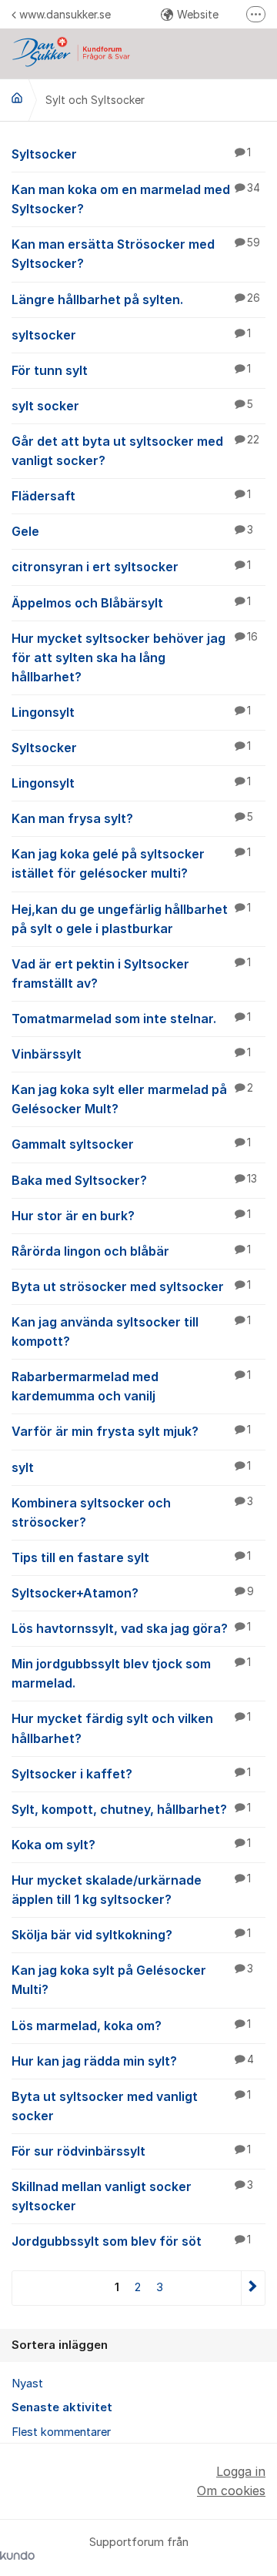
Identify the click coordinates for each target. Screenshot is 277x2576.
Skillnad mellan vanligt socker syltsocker (132, 2196)
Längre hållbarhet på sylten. (136, 299)
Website (198, 14)
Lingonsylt (131, 712)
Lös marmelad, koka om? (131, 2026)
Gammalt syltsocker (131, 1144)
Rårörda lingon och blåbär (131, 1251)
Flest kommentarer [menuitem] (61, 2432)
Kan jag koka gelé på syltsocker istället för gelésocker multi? (131, 863)
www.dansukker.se (65, 14)
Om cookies (231, 2491)
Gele (132, 531)
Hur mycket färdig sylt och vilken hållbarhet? (131, 1728)
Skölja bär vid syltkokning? (131, 1935)
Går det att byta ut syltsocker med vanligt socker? (135, 451)
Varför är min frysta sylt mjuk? (131, 1431)
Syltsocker (131, 154)
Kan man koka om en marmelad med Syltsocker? (136, 199)
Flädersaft (131, 496)
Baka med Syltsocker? (134, 1180)
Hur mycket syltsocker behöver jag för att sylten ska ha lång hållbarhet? (135, 657)
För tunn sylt (131, 370)
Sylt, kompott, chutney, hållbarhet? (131, 1809)
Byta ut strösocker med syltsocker (131, 1286)
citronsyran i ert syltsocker (131, 567)
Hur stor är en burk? (131, 1216)
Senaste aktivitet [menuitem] (62, 2407)
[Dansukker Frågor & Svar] (17, 98)
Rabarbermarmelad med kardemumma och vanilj (131, 1386)
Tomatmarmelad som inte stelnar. (131, 1019)
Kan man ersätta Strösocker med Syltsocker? (136, 254)
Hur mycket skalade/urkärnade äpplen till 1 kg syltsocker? (131, 1890)
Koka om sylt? (131, 1845)
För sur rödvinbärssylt (131, 2151)
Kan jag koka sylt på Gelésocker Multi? (132, 1980)
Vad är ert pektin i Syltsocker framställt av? (131, 974)
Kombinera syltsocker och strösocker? (132, 1512)
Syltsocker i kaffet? (131, 1774)
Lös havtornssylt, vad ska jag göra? (131, 1628)
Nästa (253, 2288)
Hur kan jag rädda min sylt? (133, 2061)
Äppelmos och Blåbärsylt (131, 603)
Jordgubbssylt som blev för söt (131, 2241)
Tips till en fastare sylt (131, 1557)
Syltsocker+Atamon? (133, 1593)
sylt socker (132, 406)
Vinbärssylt (131, 1054)
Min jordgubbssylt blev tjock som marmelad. (131, 1673)
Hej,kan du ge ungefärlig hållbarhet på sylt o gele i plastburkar (131, 919)
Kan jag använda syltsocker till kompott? (131, 1331)
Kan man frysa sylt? (132, 818)
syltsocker (131, 335)
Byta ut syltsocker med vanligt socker (131, 2106)
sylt (131, 1467)
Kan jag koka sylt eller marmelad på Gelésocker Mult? (132, 1099)
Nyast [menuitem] (27, 2384)
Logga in (241, 2471)
